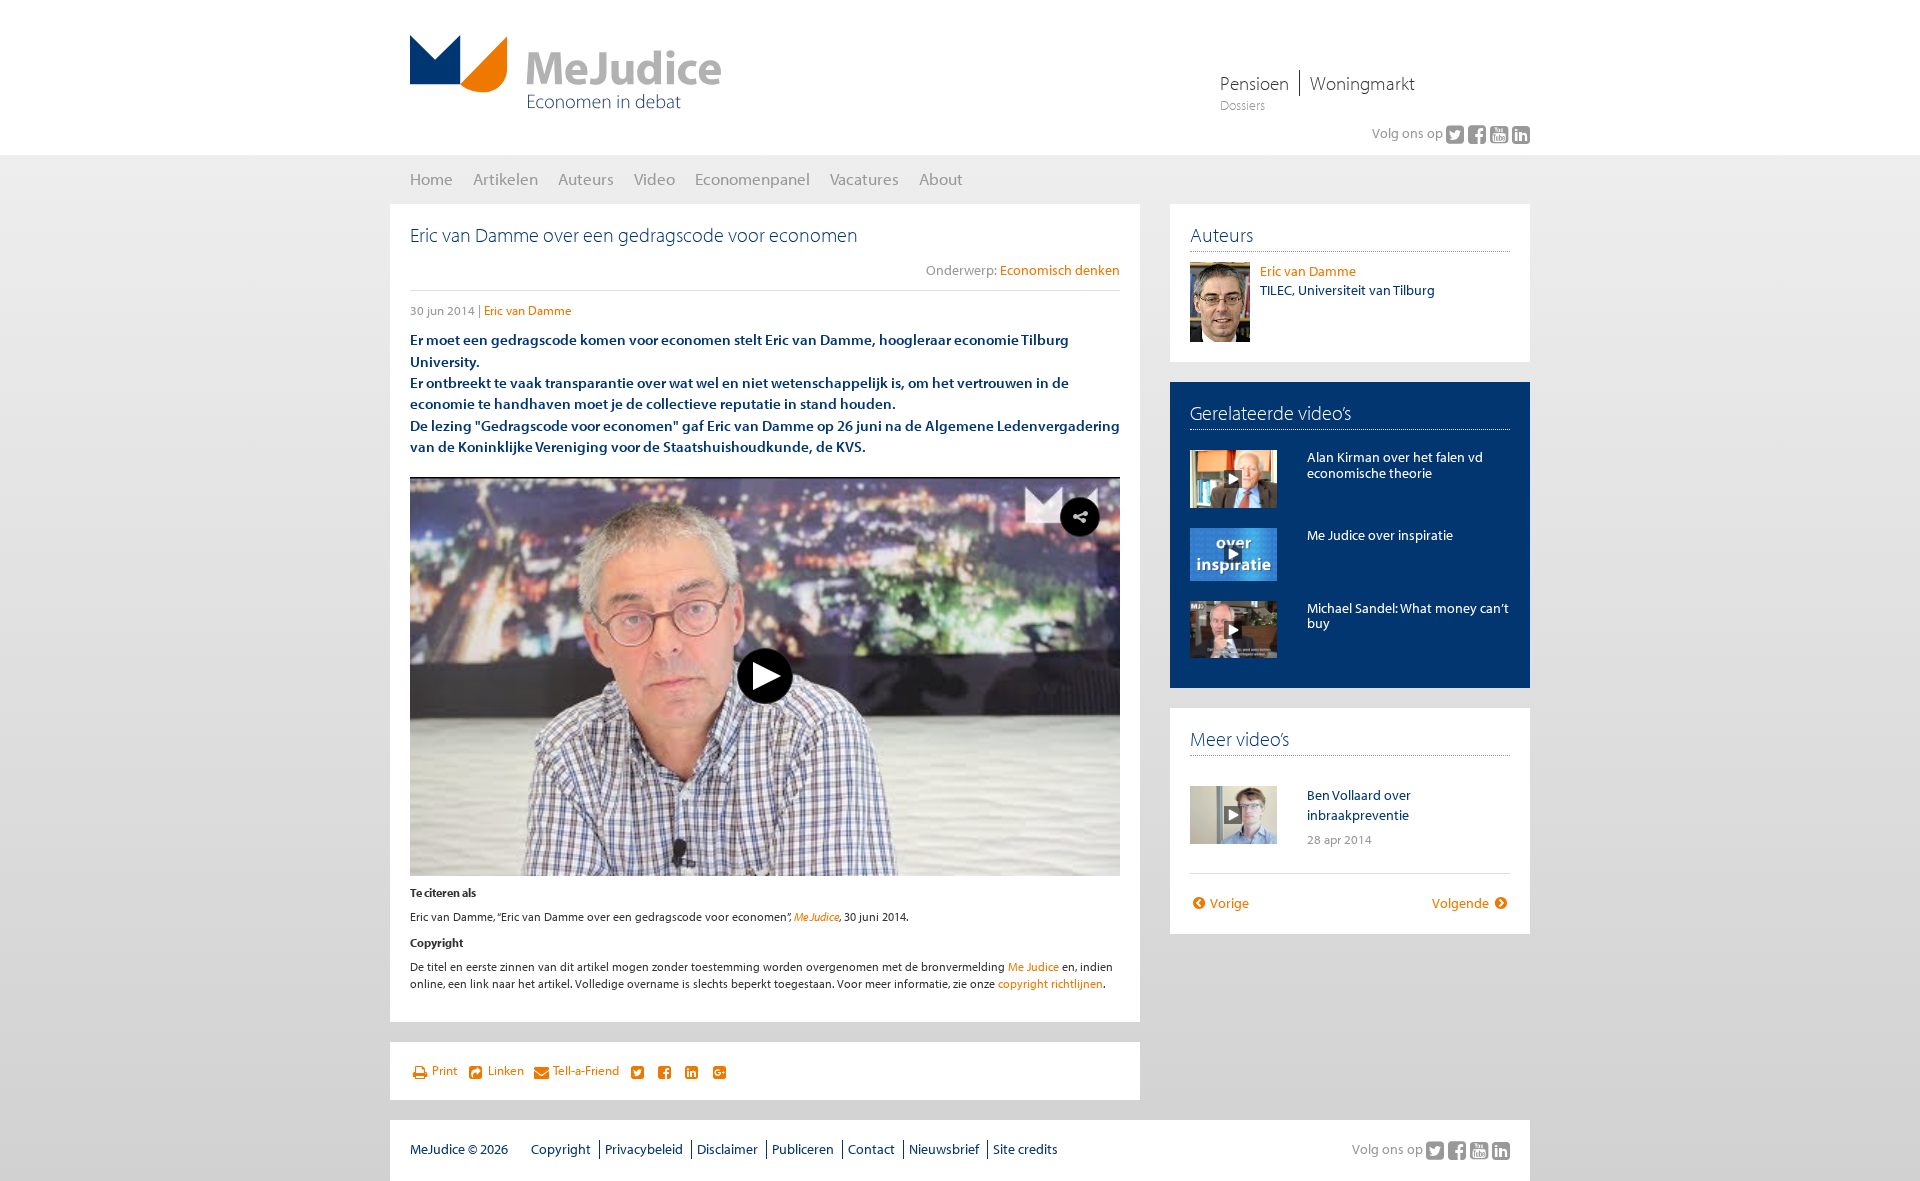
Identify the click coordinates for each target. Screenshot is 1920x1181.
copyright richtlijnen (1050, 983)
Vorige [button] (1228, 903)
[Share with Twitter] (636, 1071)
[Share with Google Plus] (719, 1071)
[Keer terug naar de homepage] (565, 72)
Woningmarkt (1362, 83)
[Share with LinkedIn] (691, 1071)
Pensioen (1254, 83)
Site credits (1025, 1149)
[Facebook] (1479, 134)
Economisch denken (1060, 270)
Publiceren (803, 1149)
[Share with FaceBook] (664, 1071)
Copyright (561, 1149)
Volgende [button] (1462, 903)
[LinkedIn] (1521, 134)
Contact (871, 1149)
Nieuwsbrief (944, 1149)
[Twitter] (1457, 134)
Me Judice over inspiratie (1380, 535)
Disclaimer (727, 1149)
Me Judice (816, 916)
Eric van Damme (528, 310)
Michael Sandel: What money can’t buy (1408, 615)
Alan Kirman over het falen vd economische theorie (1395, 464)
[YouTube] (1501, 134)
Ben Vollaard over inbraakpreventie (1359, 804)
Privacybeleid (644, 1149)
